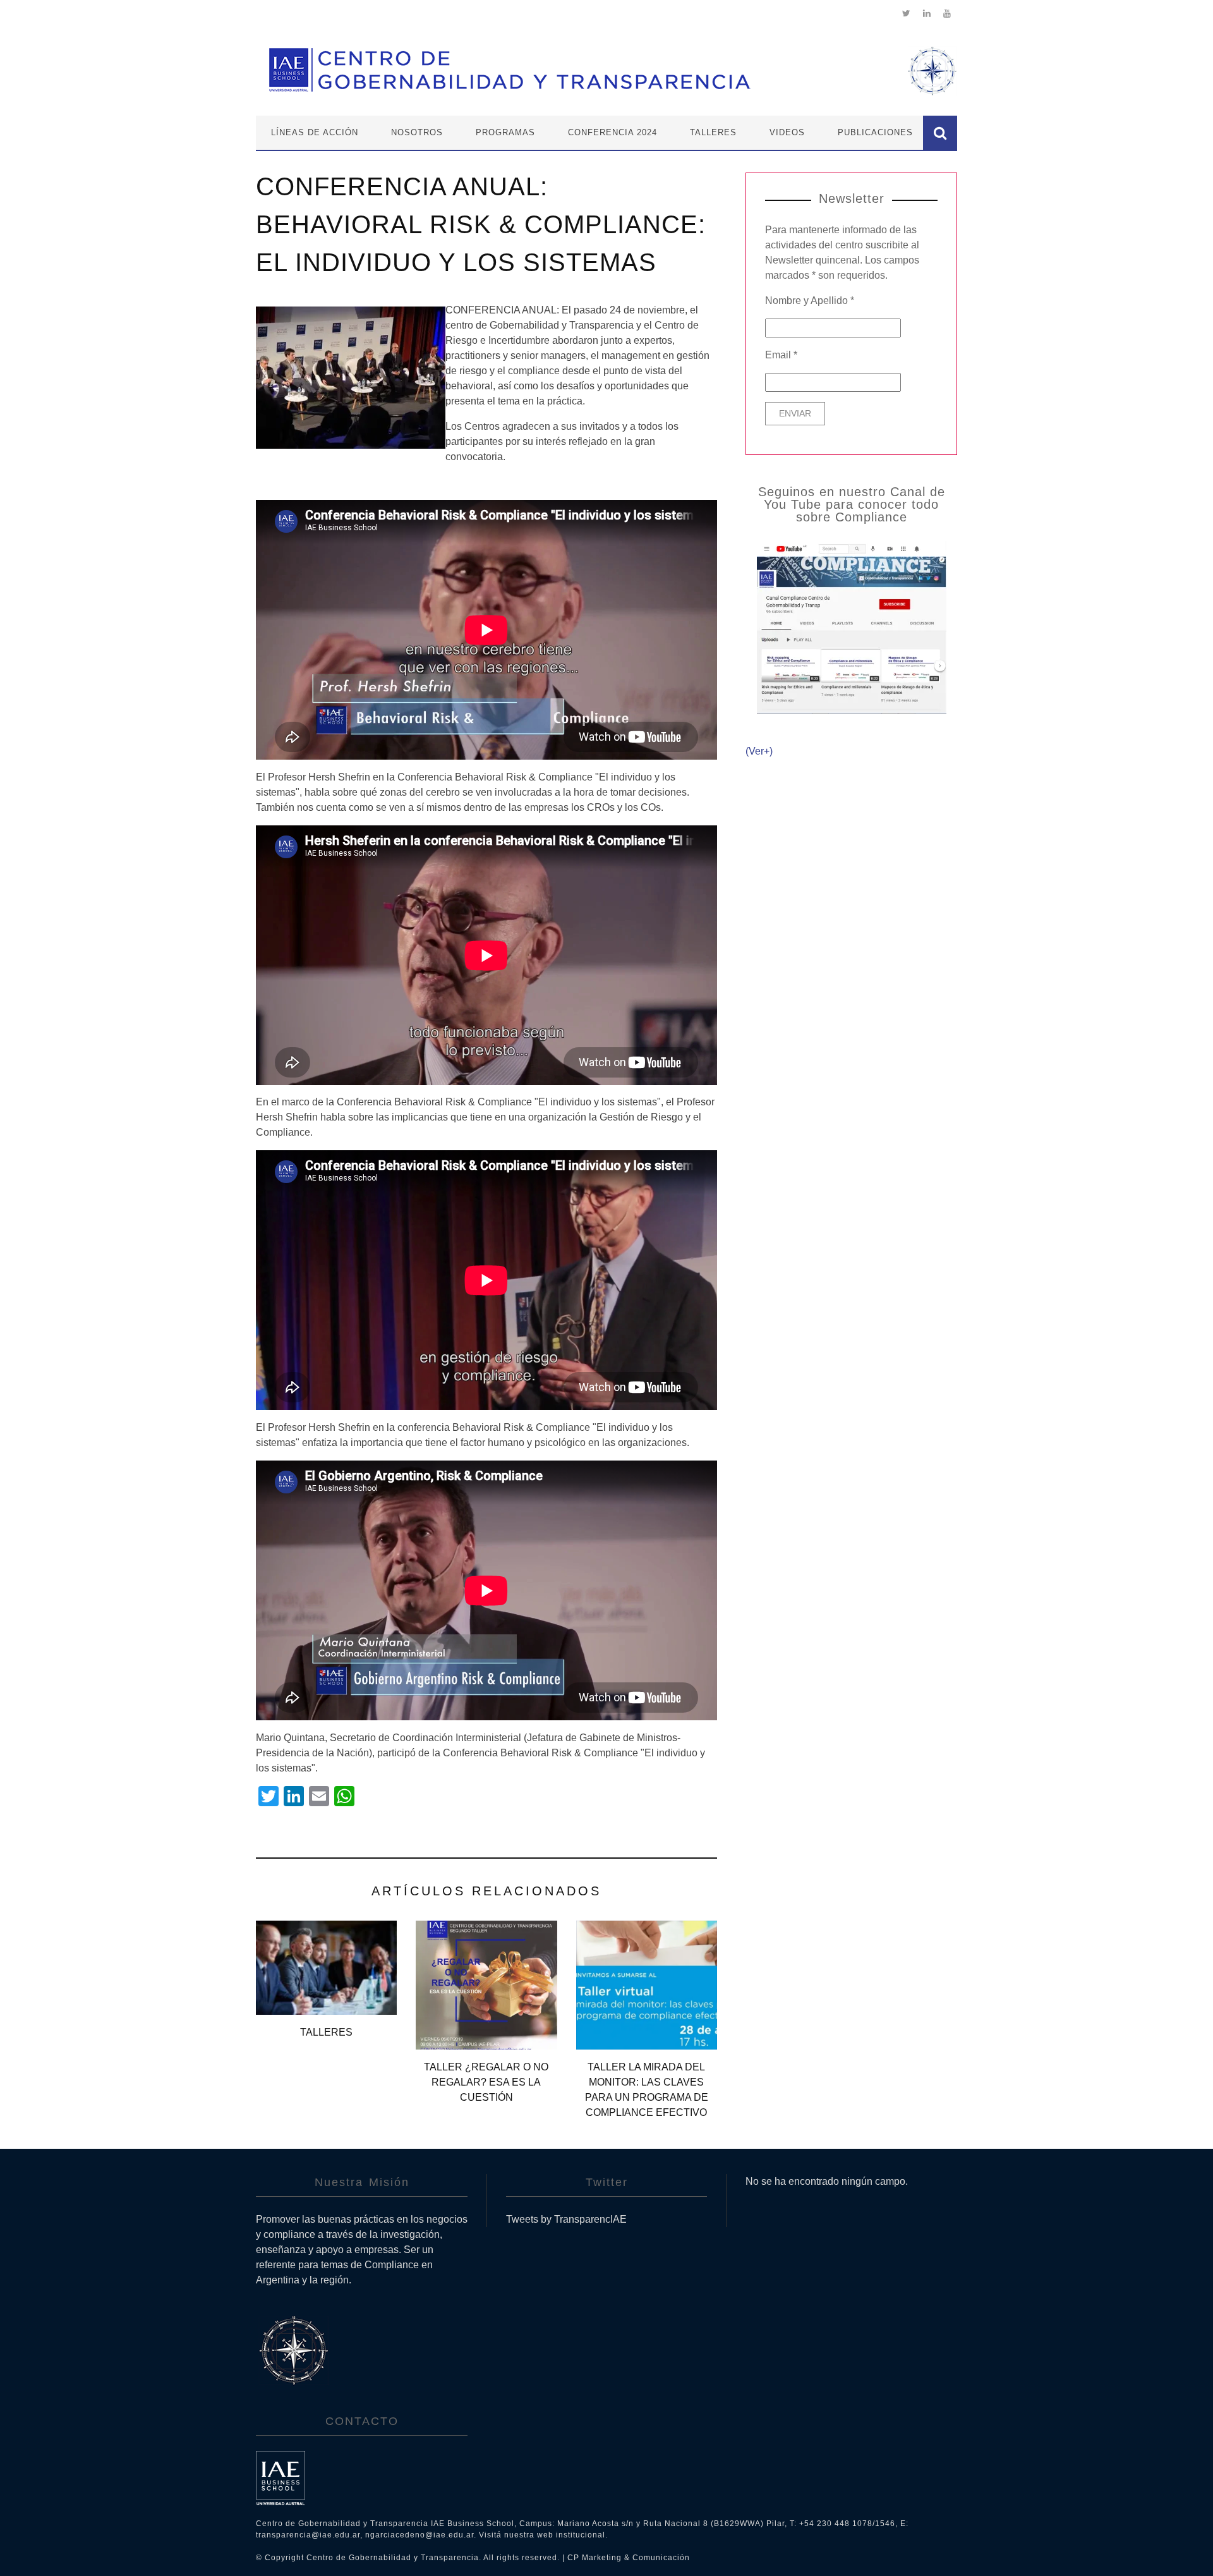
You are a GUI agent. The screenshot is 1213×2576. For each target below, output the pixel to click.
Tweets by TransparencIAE (566, 2219)
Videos (787, 132)
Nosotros (417, 132)
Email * (781, 355)
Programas (505, 132)
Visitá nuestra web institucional (542, 2535)
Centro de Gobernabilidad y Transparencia (393, 2558)
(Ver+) (759, 751)
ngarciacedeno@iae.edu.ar (419, 2535)
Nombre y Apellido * (810, 301)
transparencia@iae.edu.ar (308, 2535)
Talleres (713, 132)
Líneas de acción (315, 132)
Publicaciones (875, 132)
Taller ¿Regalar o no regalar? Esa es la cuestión (486, 2082)
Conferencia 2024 (613, 132)
